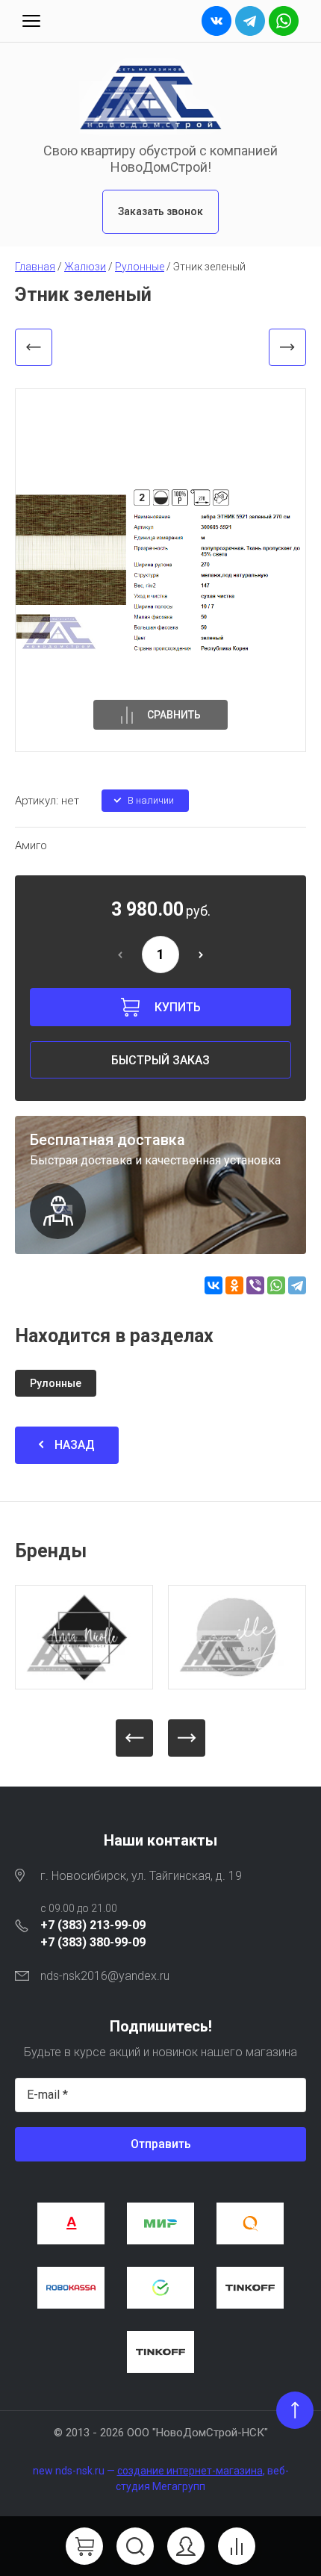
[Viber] (255, 1285)
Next (187, 1738)
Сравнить (174, 715)
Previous (134, 1738)
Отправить (161, 2144)
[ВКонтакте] (214, 1285)
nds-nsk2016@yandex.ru (105, 1976)
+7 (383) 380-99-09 (93, 1942)
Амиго (31, 845)
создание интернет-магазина (190, 2471)
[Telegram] (297, 1285)
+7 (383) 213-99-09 (93, 1925)
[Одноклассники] (234, 1285)
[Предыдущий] (34, 347)
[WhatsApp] (276, 1285)
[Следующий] (287, 347)
